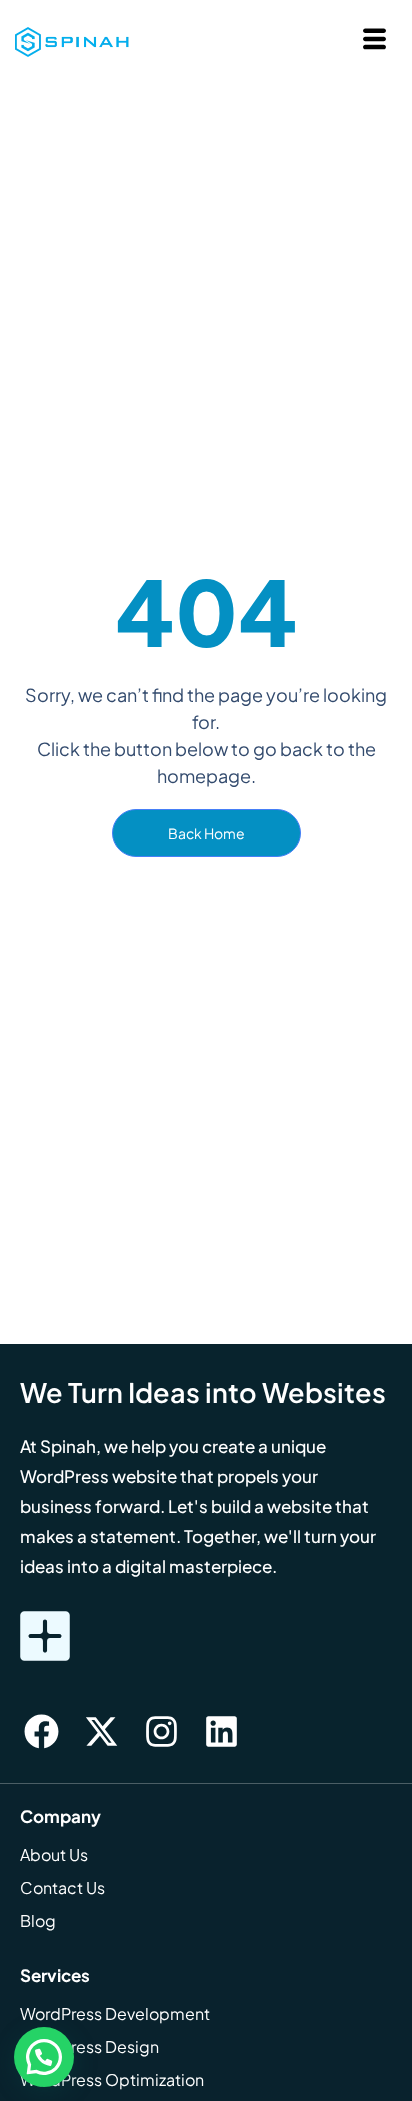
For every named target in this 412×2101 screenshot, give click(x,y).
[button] (44, 2057)
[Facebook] (41, 1732)
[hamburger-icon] (374, 41)
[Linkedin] (221, 1732)
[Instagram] (161, 1732)
